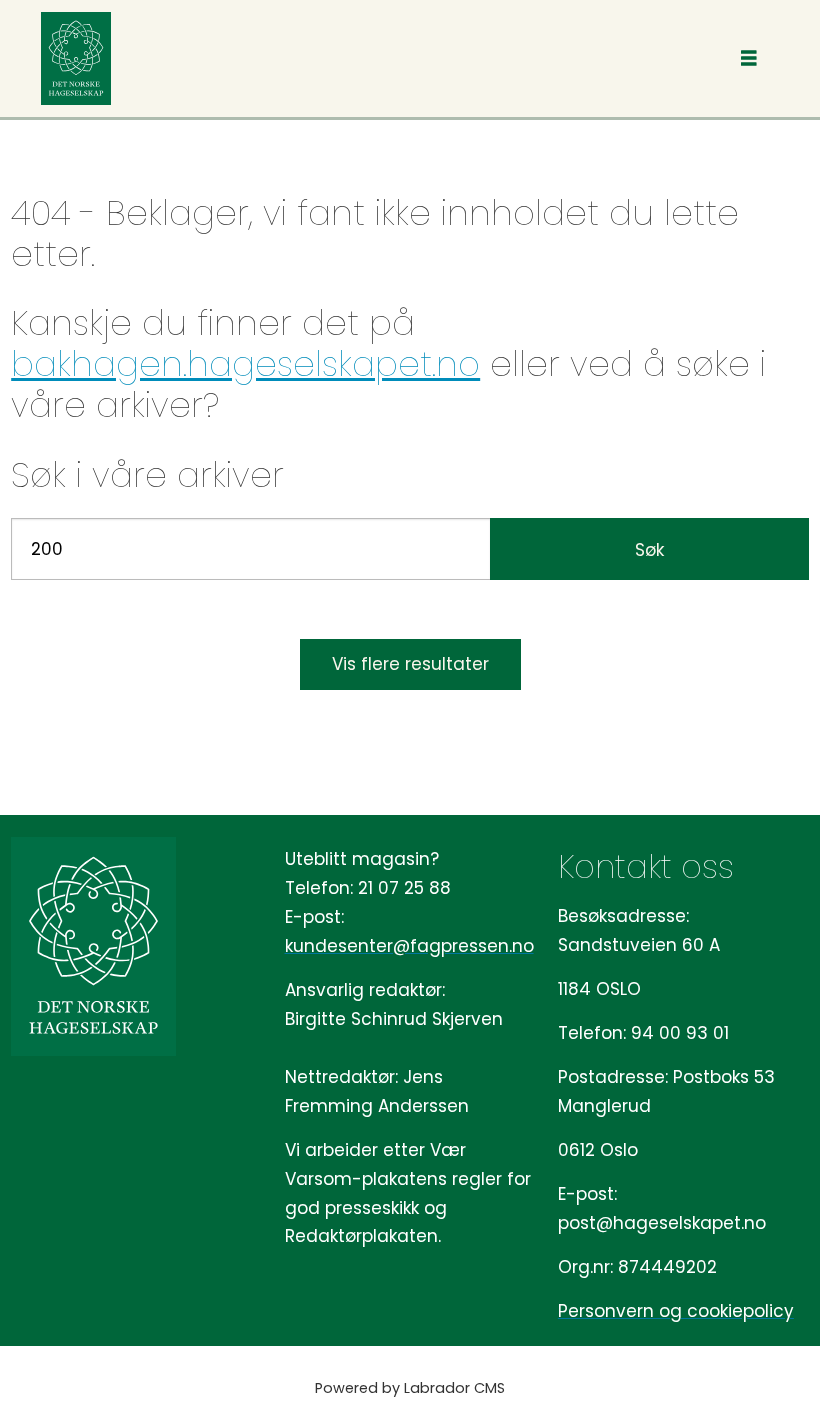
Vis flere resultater (410, 664)
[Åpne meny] (749, 58)
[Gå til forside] (76, 58)
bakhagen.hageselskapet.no (245, 364)
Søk (649, 550)
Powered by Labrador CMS (410, 1388)
